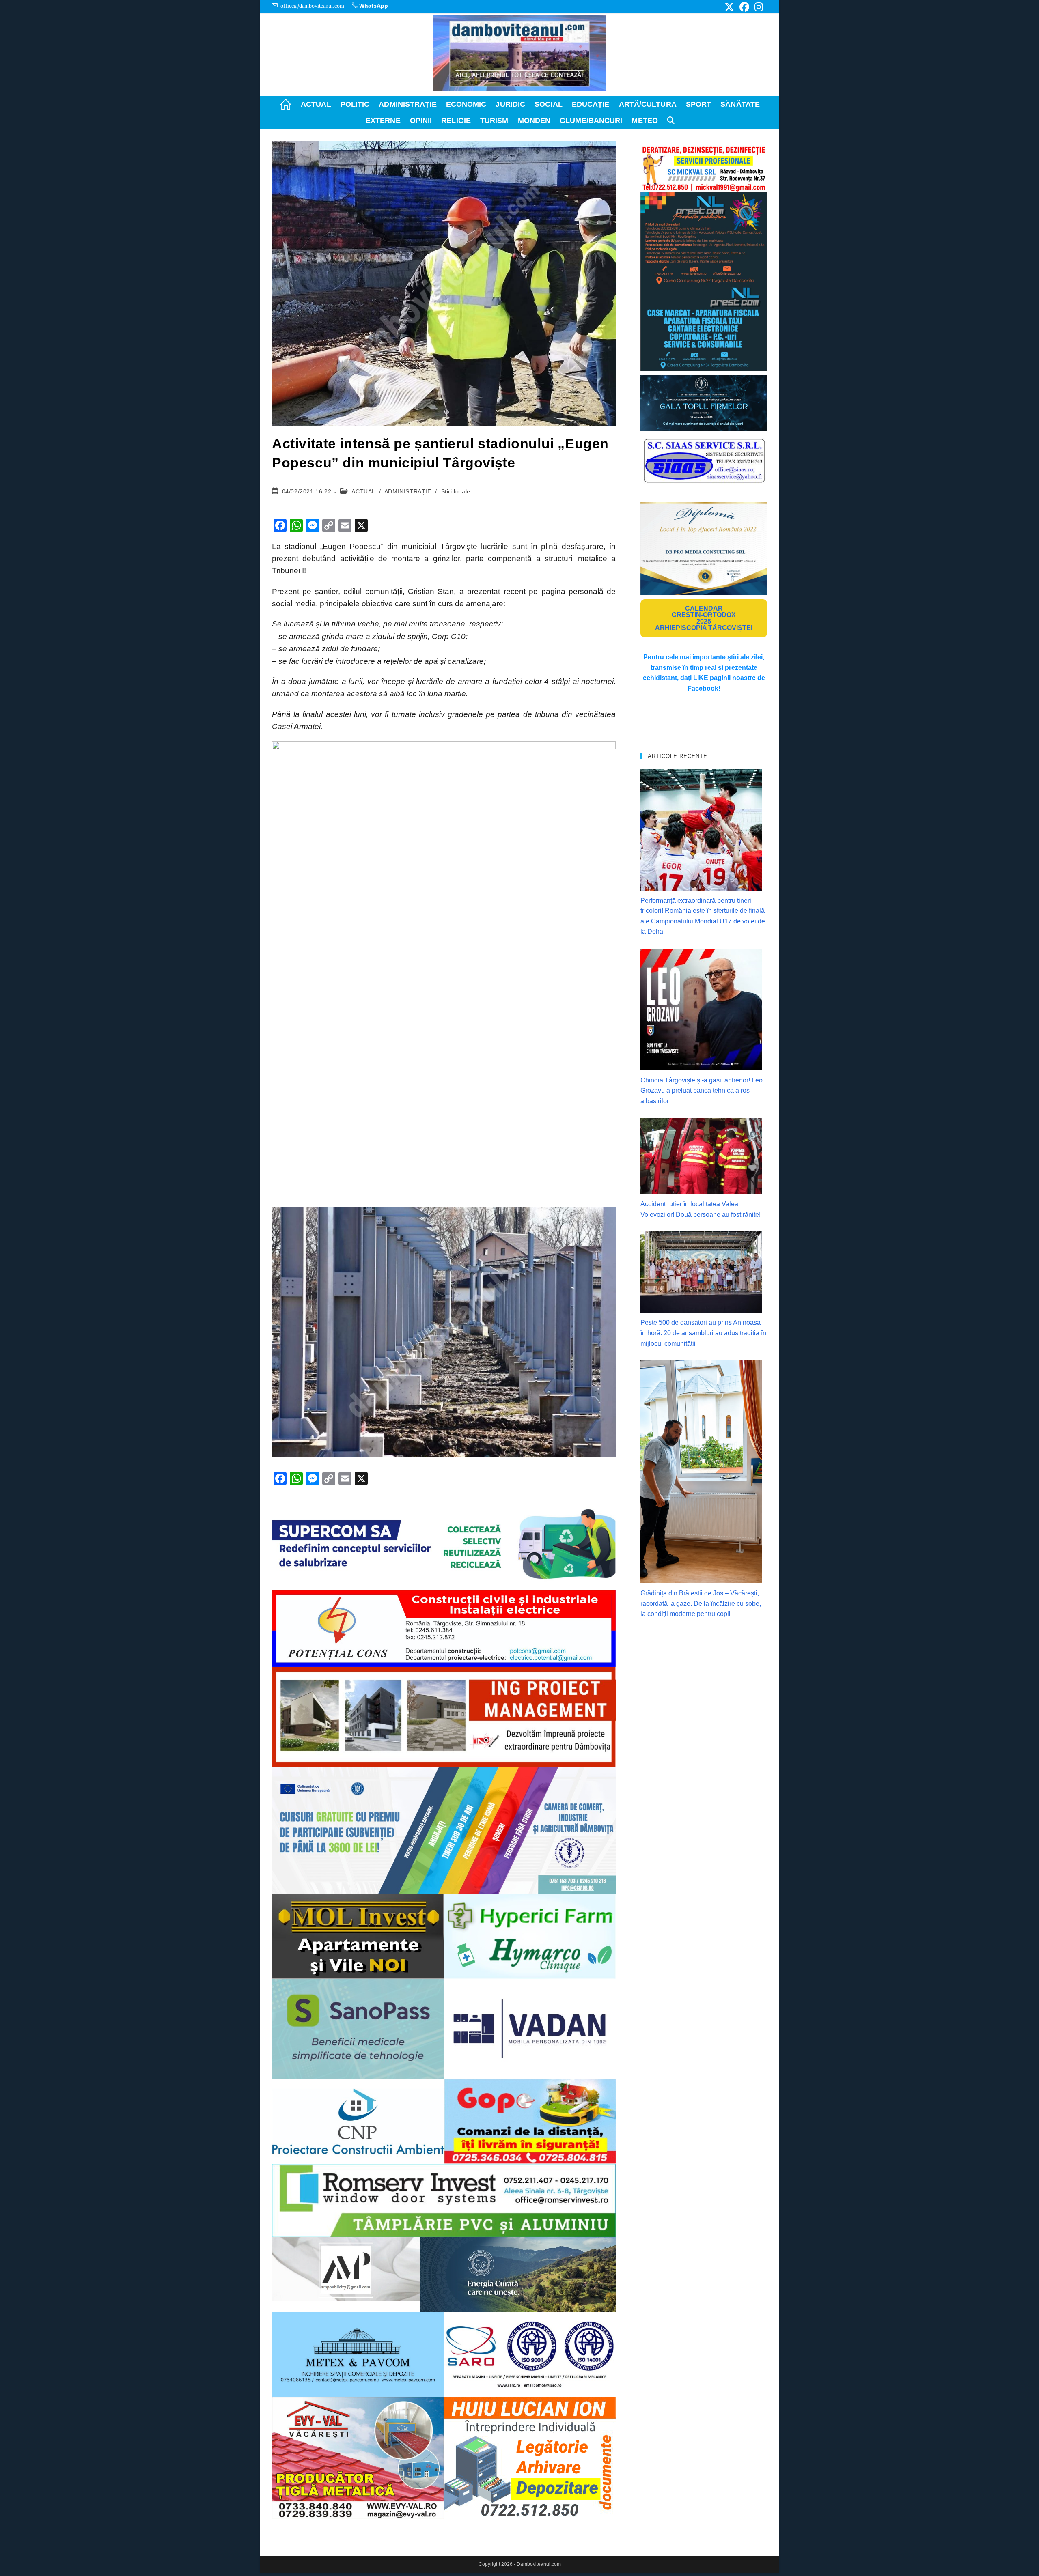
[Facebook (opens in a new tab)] (744, 7)
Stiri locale (456, 491)
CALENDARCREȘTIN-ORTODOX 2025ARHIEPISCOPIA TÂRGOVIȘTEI (704, 618)
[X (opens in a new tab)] (729, 7)
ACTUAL (363, 491)
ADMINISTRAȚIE (408, 491)
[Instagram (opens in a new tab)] (758, 7)
